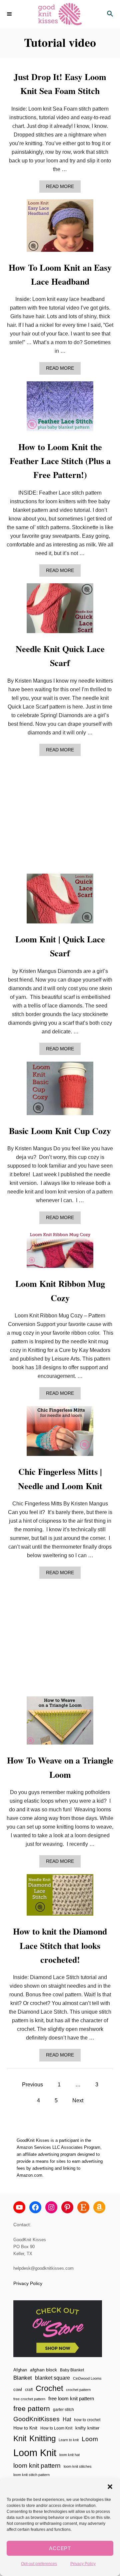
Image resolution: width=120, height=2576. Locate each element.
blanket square (52, 2378)
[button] (110, 2487)
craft (29, 2389)
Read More (62, 188)
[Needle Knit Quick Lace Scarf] (60, 611)
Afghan (20, 2370)
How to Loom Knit (56, 2428)
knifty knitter (87, 2428)
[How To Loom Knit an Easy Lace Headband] (60, 228)
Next (78, 2100)
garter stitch (63, 2409)
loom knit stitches (78, 2466)
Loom (90, 2439)
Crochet (49, 2388)
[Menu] (10, 14)
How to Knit (25, 2428)
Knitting (42, 2438)
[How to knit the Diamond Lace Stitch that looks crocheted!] (60, 1898)
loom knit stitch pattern (31, 2475)
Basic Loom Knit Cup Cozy (60, 1131)
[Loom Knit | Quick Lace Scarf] (60, 901)
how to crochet (87, 2420)
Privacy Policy (83, 2564)
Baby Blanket (72, 2370)
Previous (32, 2085)
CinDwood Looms (87, 2378)
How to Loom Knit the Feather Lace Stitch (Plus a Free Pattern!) (60, 461)
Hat (67, 2419)
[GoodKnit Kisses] (60, 14)
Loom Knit (35, 2453)
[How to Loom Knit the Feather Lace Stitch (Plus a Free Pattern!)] (60, 409)
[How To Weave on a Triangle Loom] (60, 1723)
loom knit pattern (37, 2466)
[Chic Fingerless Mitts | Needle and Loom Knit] (60, 1434)
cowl (18, 2389)
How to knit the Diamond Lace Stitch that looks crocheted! (60, 1945)
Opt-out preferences (39, 2564)
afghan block (43, 2370)
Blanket (23, 2378)
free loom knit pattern (71, 2398)
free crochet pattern (29, 2399)
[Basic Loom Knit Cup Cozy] (60, 1091)
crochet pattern (78, 2390)
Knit (20, 2438)
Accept (60, 2548)
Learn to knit (69, 2440)
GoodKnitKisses (36, 2419)
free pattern (32, 2408)
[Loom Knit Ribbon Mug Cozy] (60, 1252)
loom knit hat (69, 2455)
